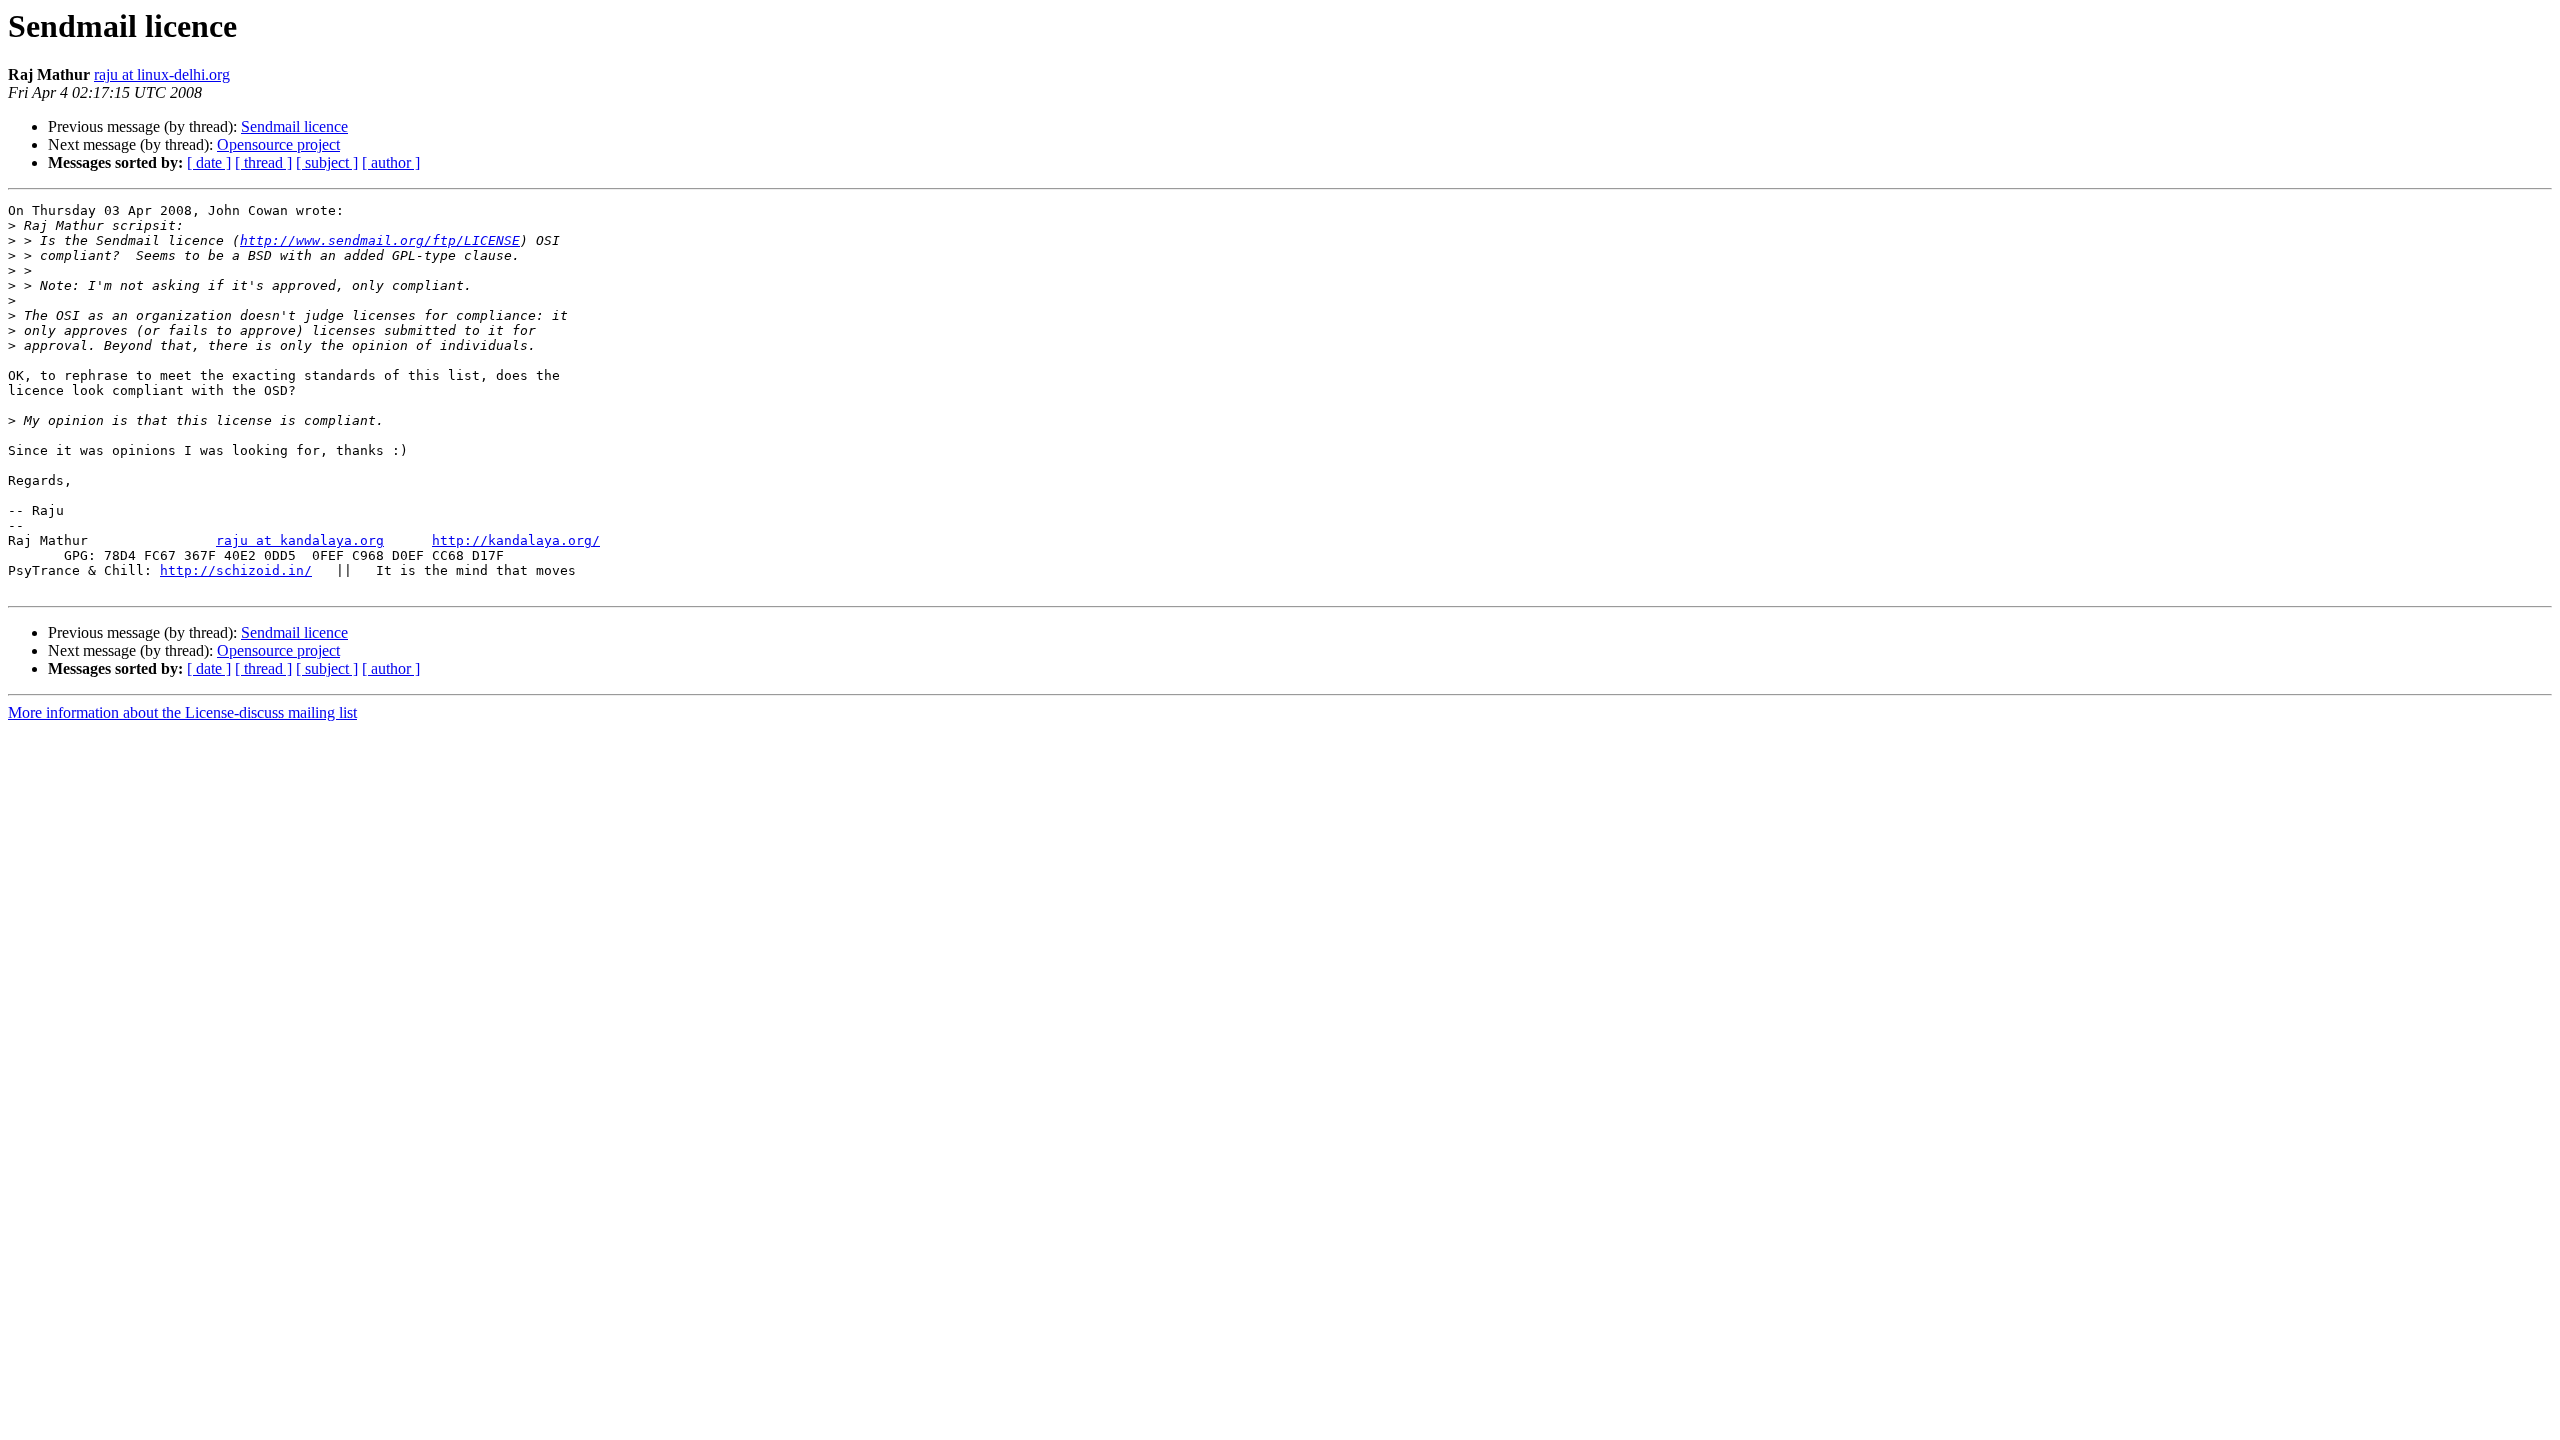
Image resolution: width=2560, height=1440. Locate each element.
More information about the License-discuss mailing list (182, 712)
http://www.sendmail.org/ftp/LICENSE (380, 240)
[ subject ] (327, 162)
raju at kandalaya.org (300, 540)
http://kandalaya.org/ (516, 540)
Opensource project (278, 144)
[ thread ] (263, 162)
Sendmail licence (294, 126)
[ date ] (209, 162)
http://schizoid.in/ (236, 570)
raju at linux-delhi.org (162, 74)
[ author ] (391, 162)
